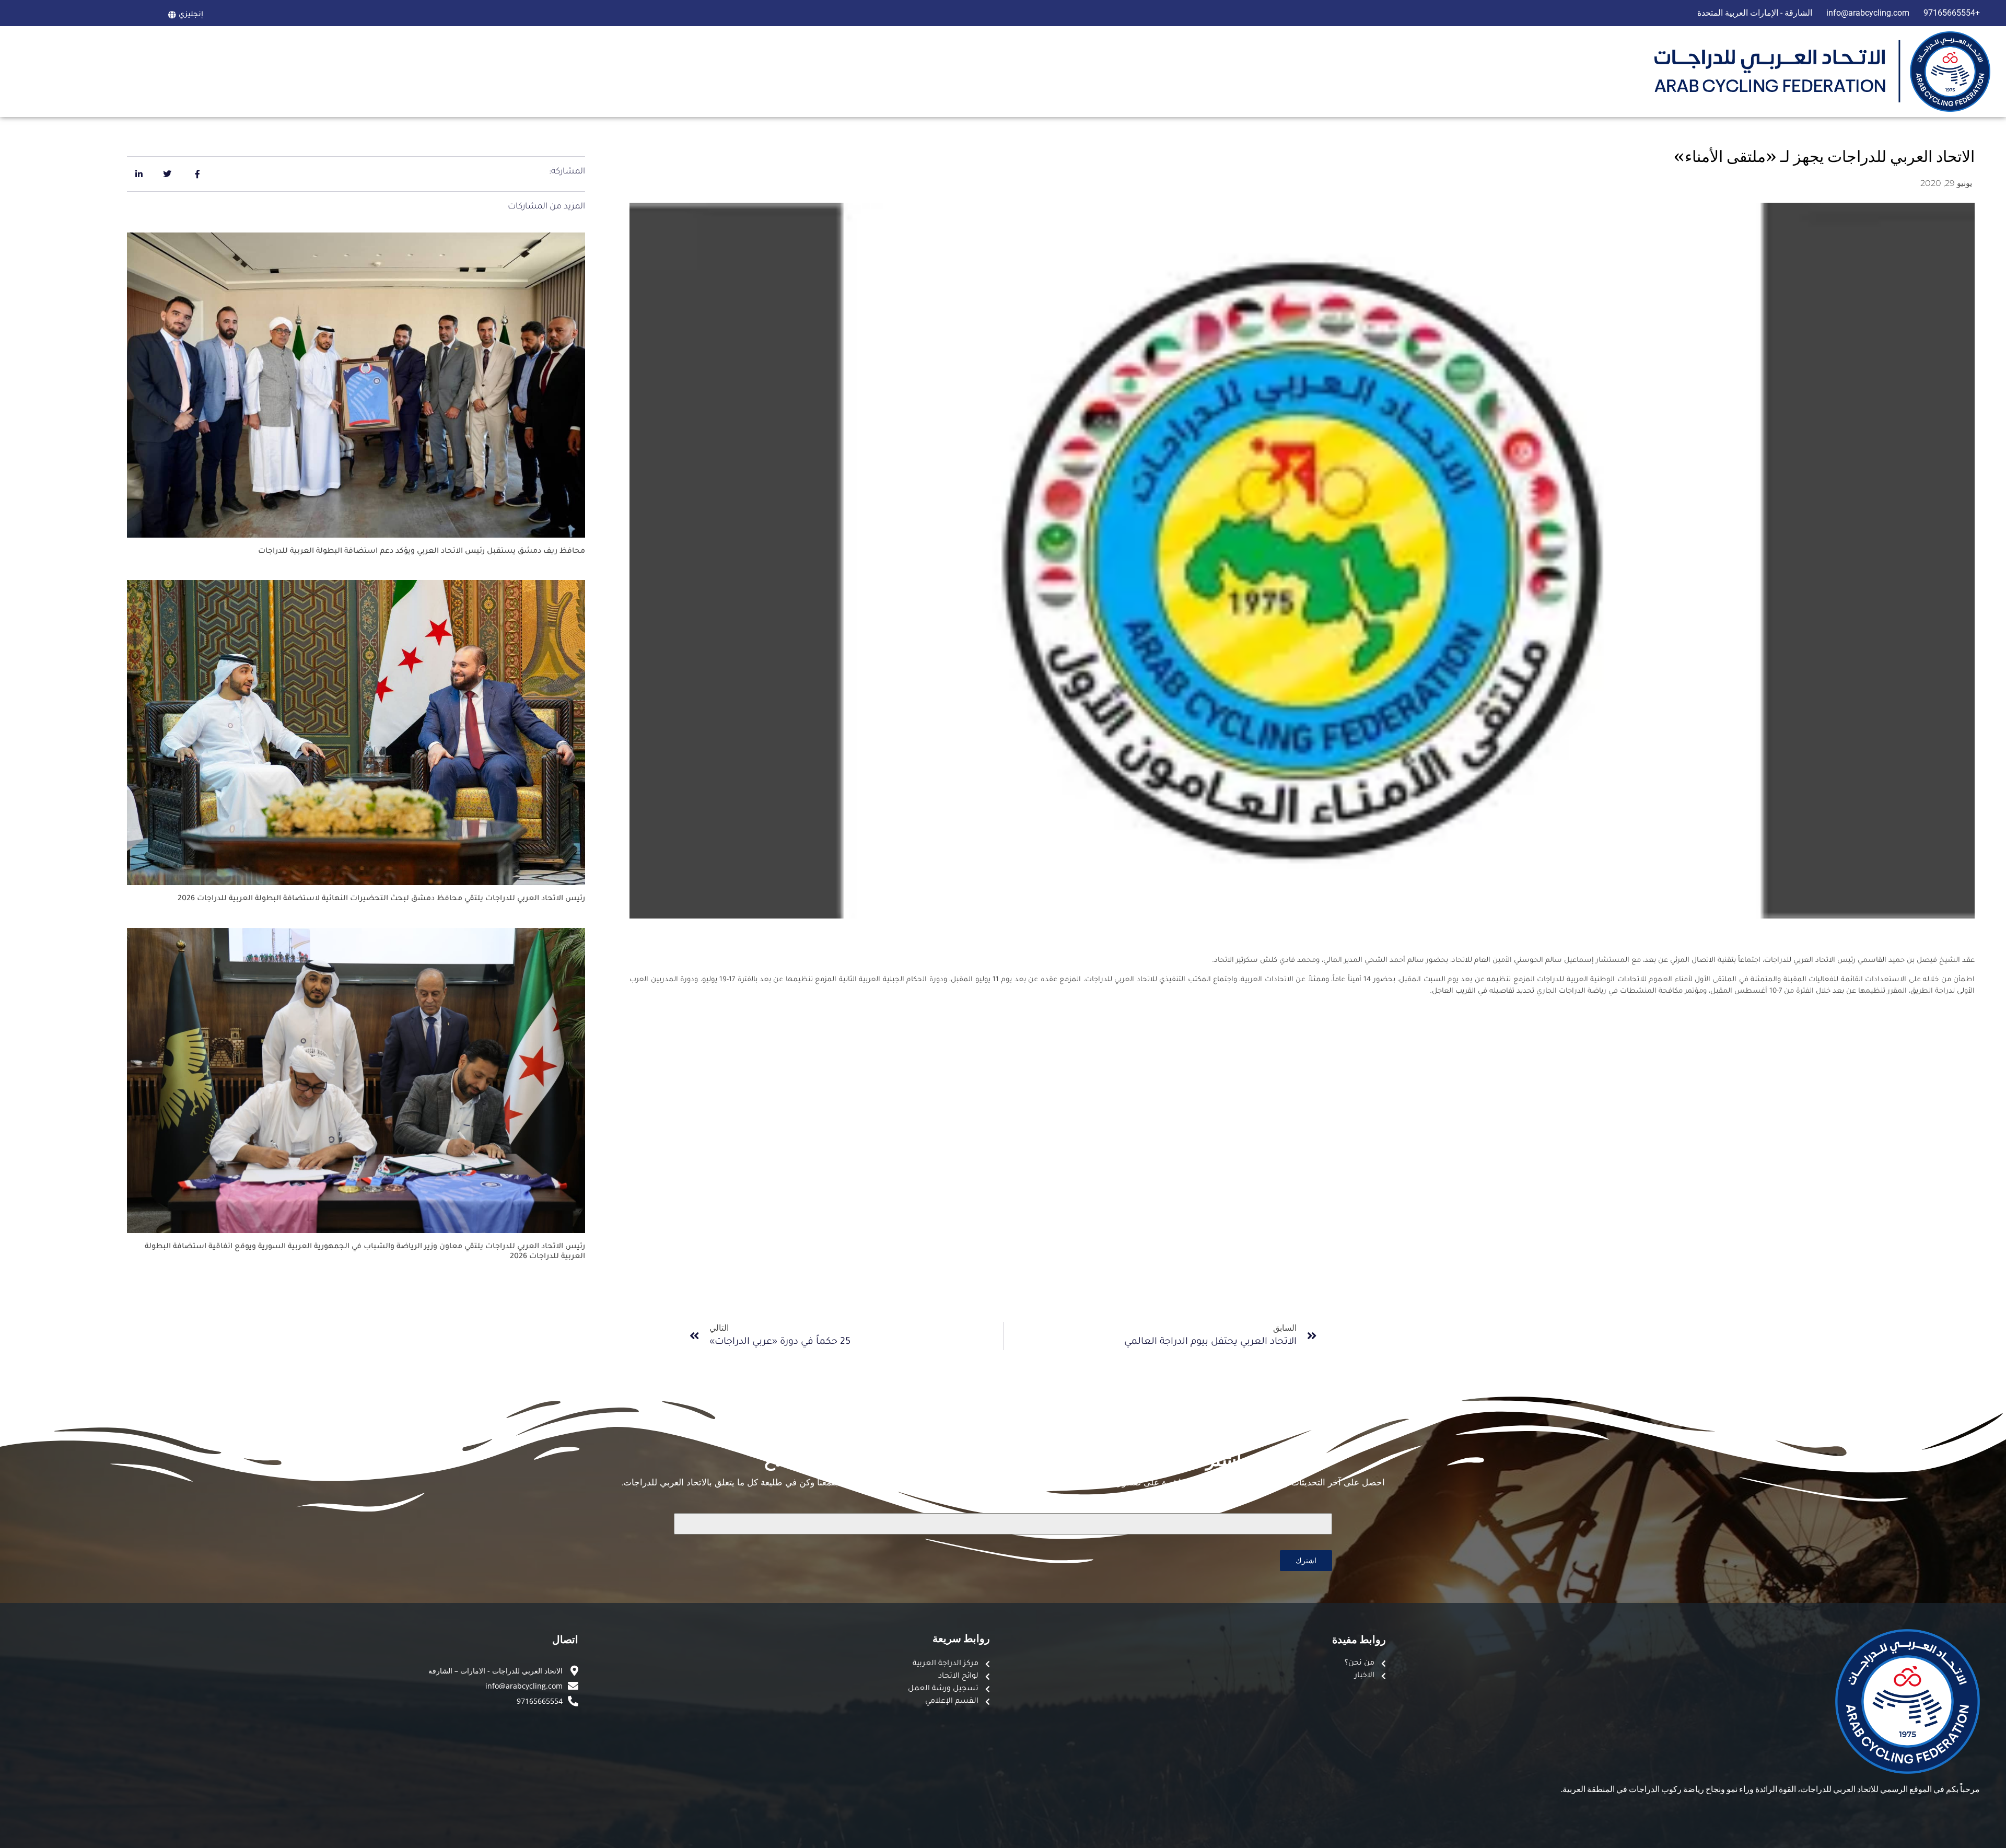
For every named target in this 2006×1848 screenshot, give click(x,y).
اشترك (1306, 1560)
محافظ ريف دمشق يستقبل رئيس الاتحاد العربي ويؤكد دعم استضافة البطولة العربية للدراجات (422, 552)
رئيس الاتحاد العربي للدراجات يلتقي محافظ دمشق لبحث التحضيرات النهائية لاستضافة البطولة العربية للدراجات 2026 (381, 899)
